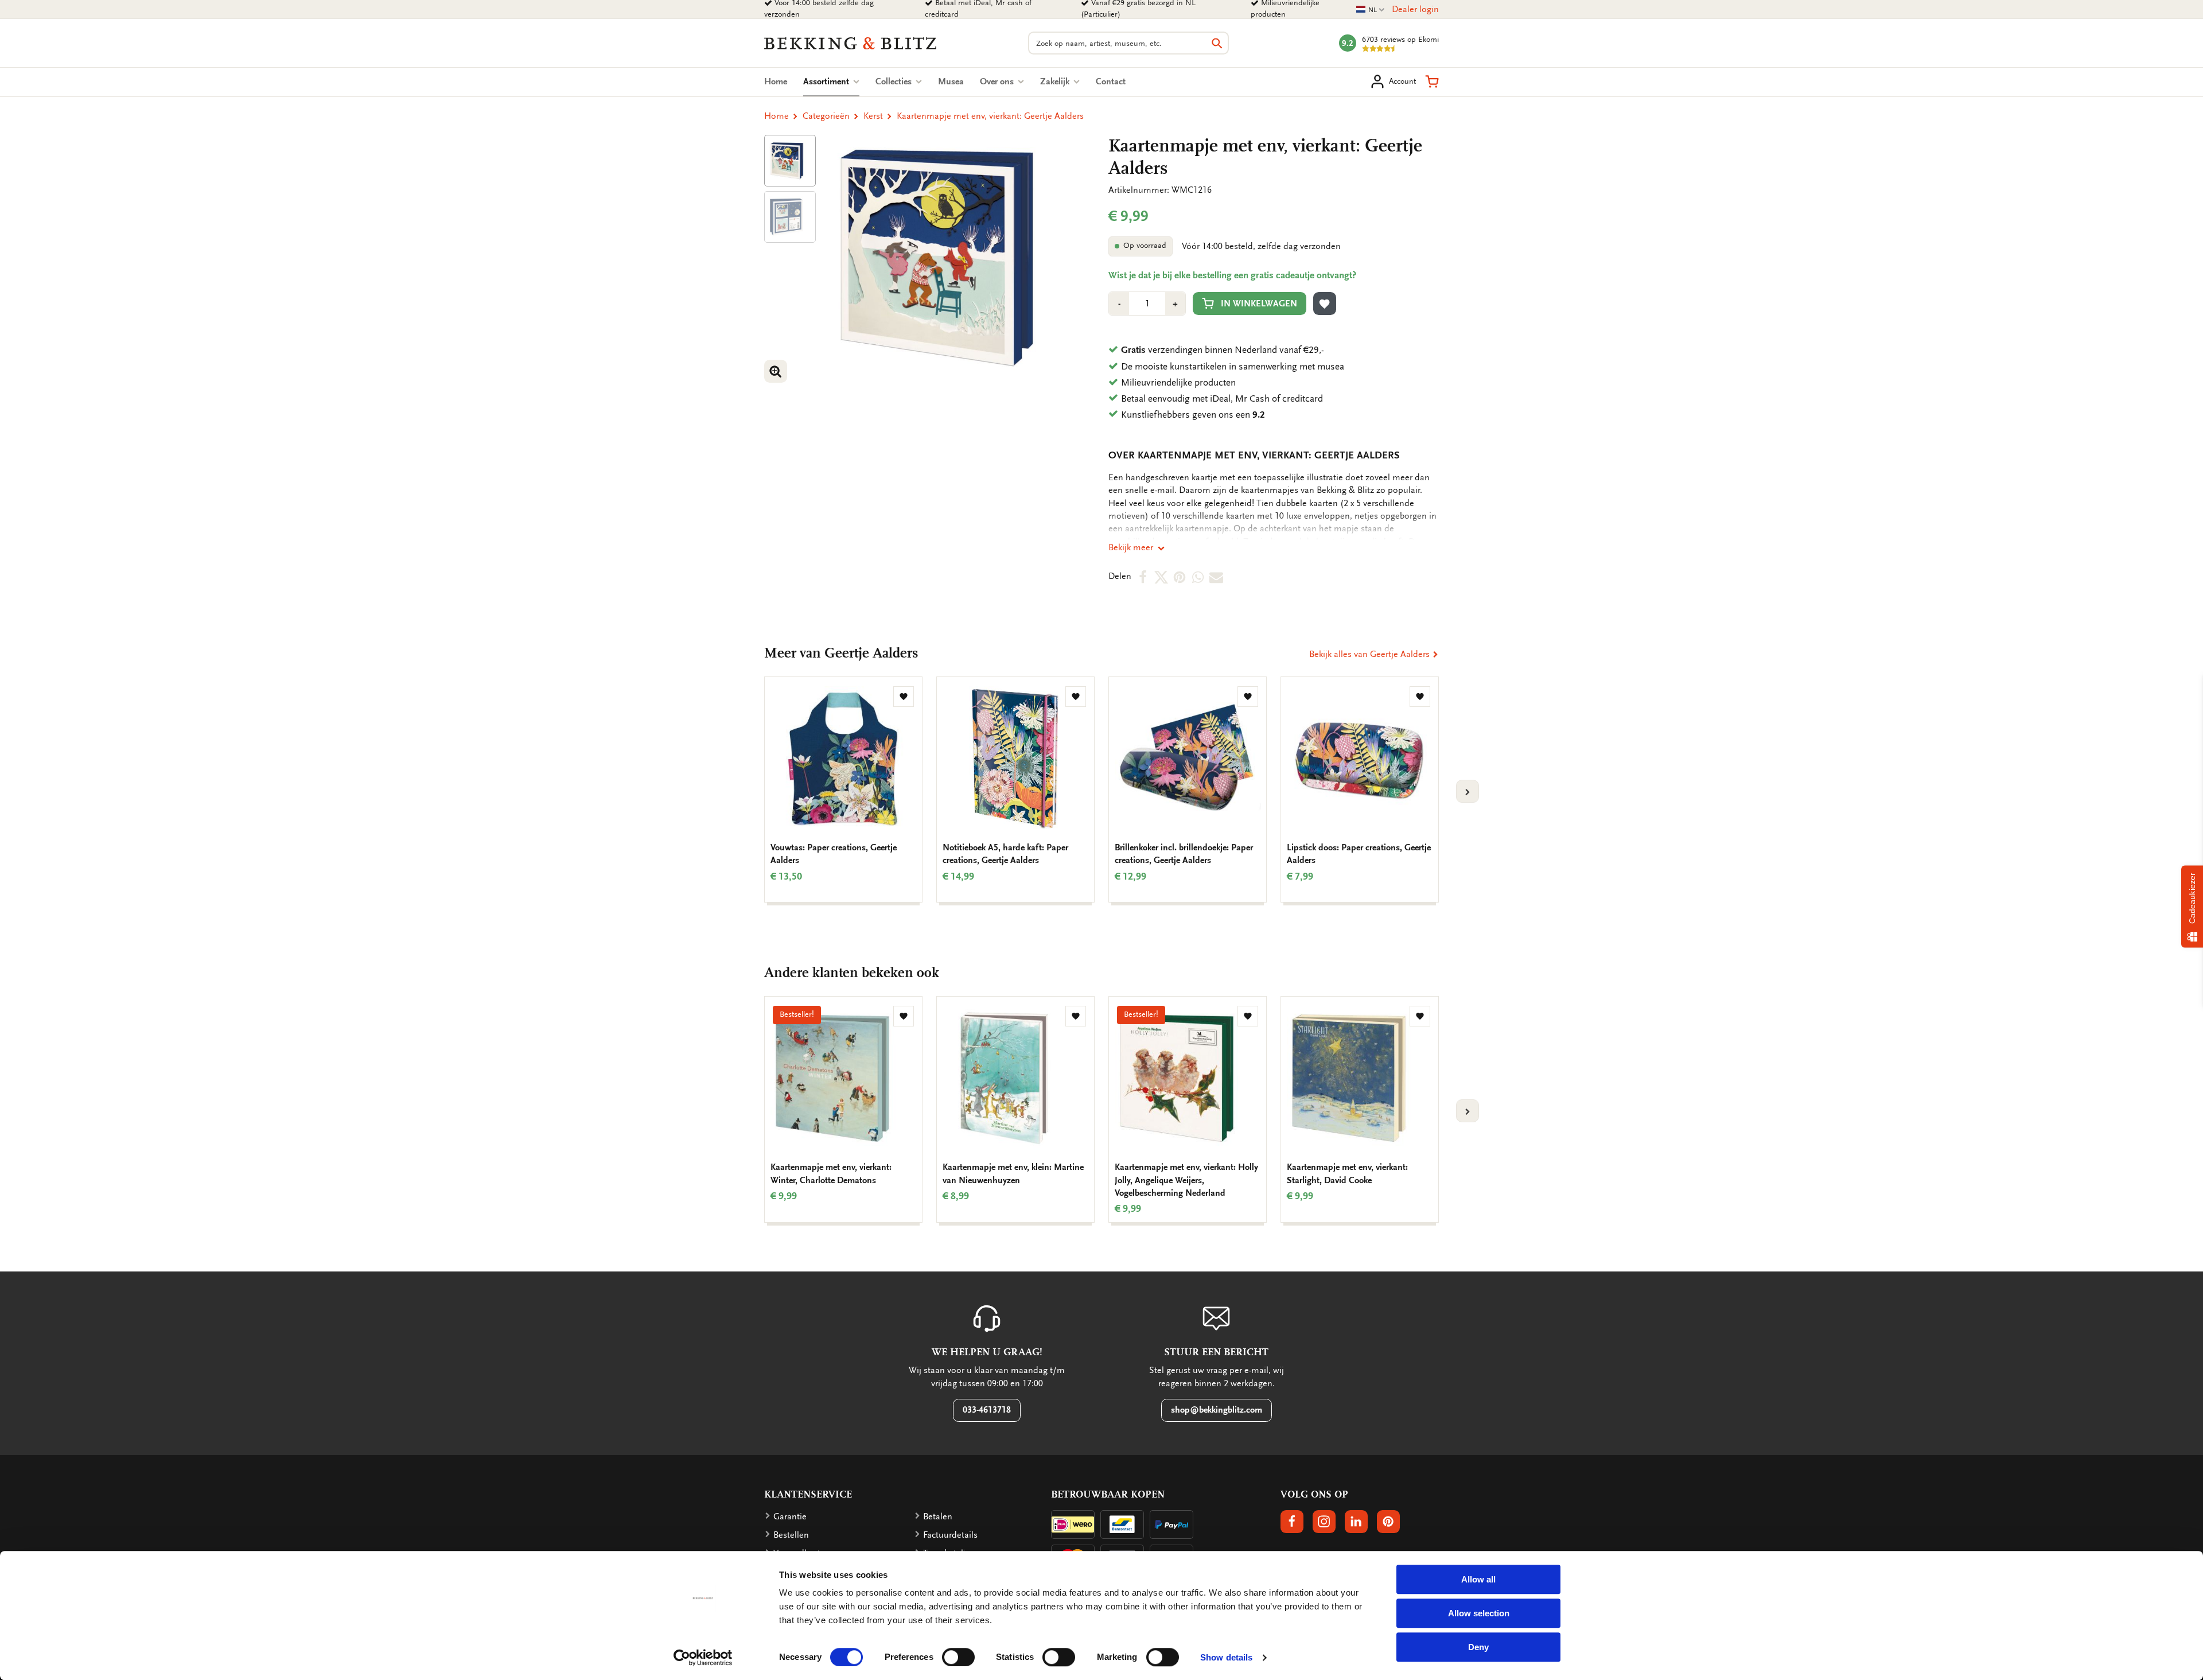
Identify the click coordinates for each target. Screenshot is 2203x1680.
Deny (1478, 1647)
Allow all (1478, 1579)
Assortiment (831, 81)
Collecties (895, 81)
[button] (1432, 81)
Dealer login (1415, 9)
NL (1371, 10)
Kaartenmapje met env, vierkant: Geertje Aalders (990, 116)
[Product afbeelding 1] (790, 161)
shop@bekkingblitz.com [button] (1217, 1410)
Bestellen (791, 1535)
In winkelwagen (1259, 304)
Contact (1111, 81)
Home (776, 81)
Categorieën (826, 116)
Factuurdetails (950, 1535)
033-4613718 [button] (987, 1410)
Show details (1226, 1657)
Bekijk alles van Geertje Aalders (1371, 654)
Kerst (873, 116)
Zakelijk (1056, 81)
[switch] (958, 1657)
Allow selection (1479, 1613)
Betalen (938, 1516)
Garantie (790, 1516)
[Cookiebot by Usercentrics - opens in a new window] (703, 1658)
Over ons (998, 81)
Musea (951, 81)
